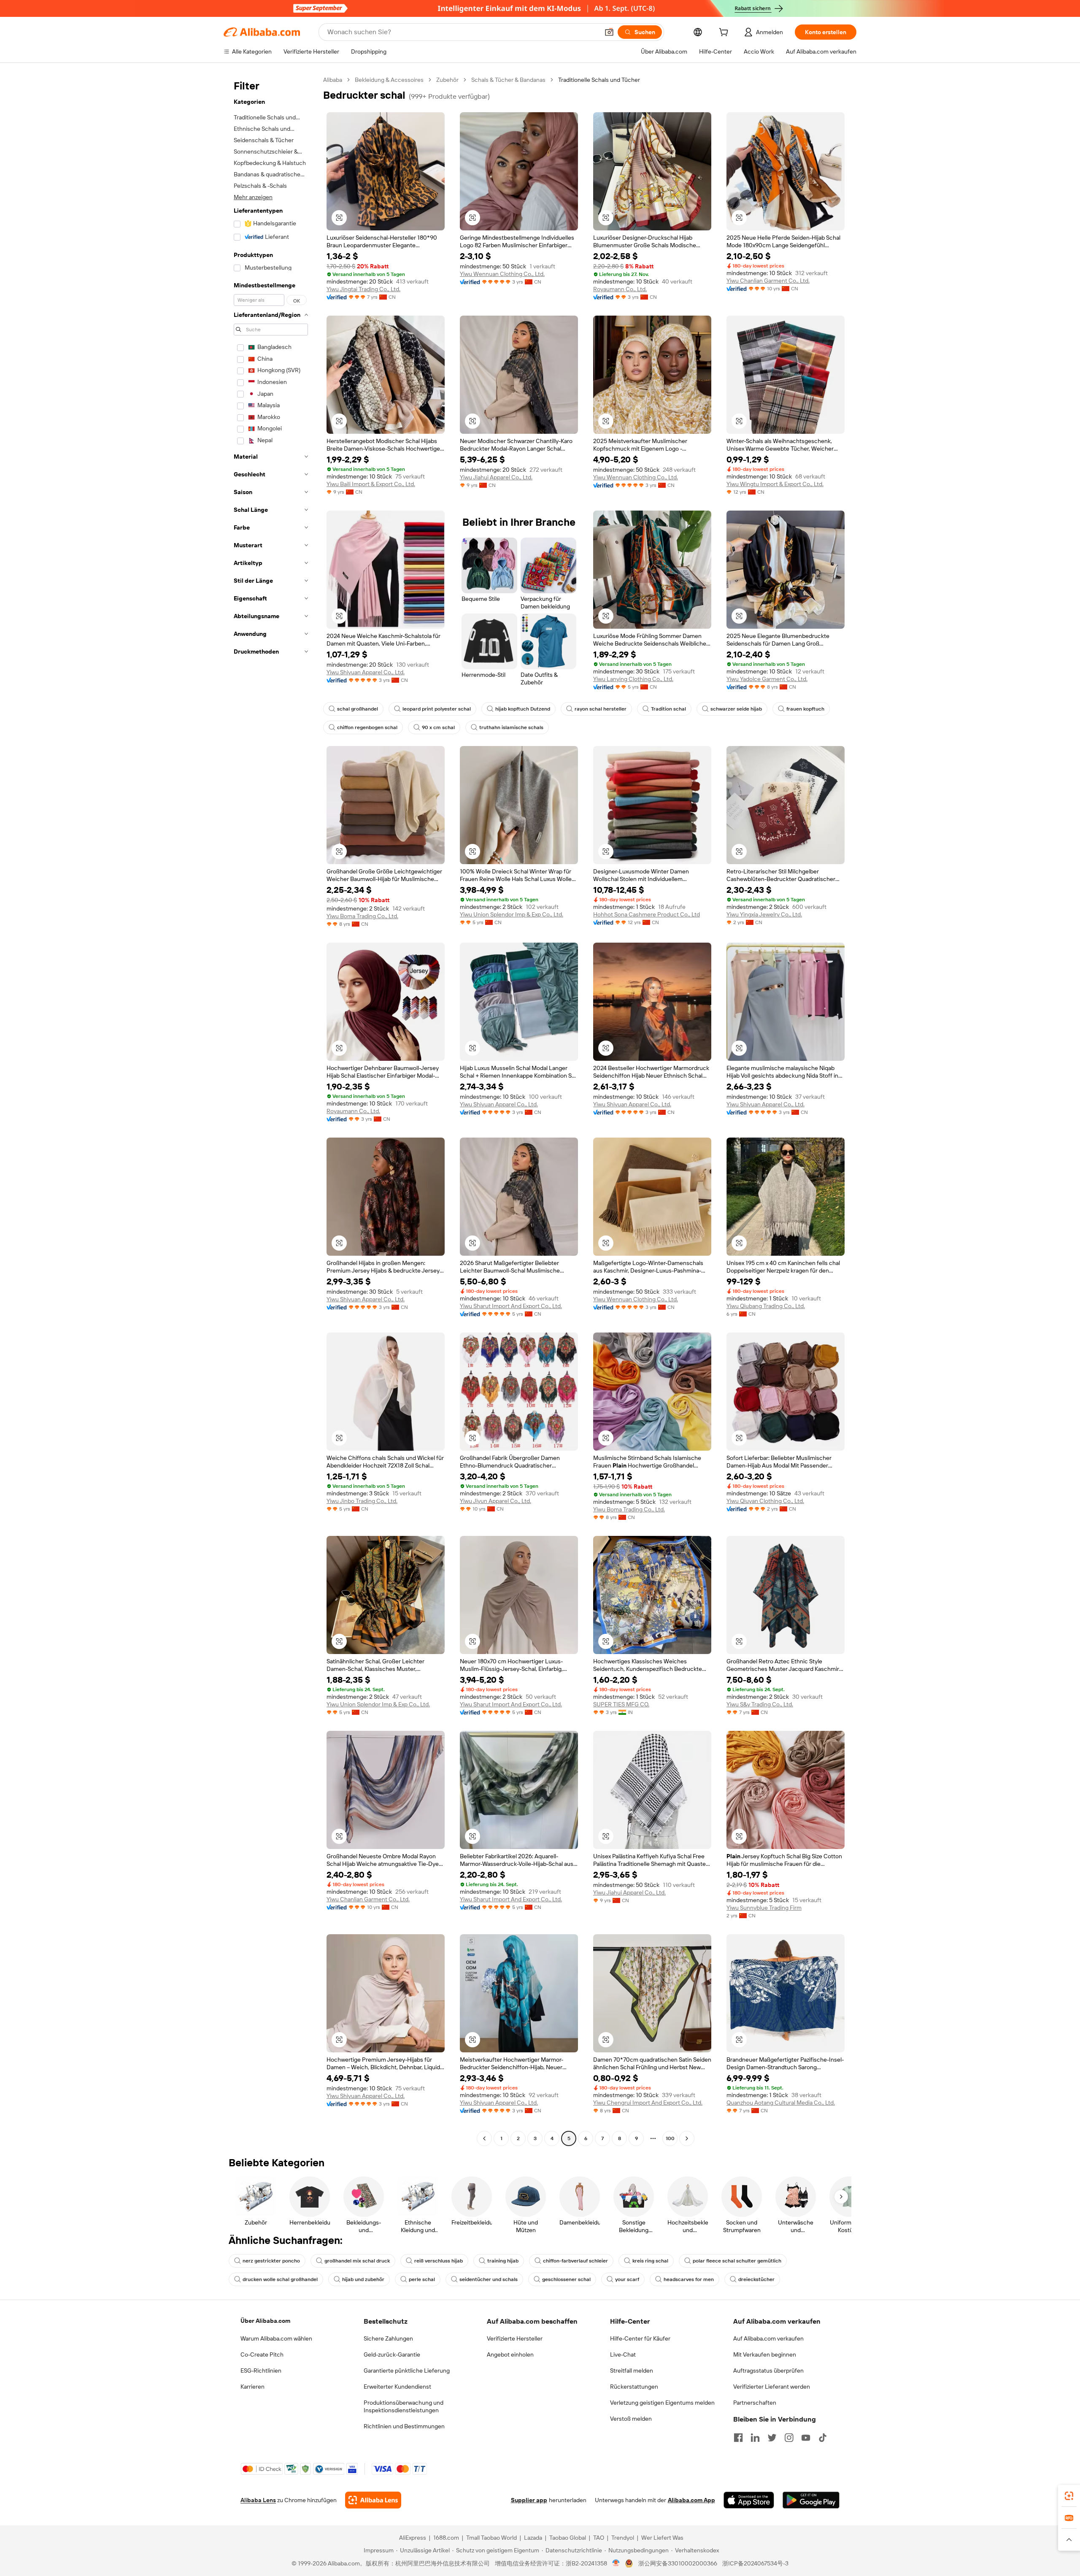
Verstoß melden (631, 2419)
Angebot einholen (510, 2354)
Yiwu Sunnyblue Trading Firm (764, 1908)
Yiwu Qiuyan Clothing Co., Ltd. (765, 1501)
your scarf (627, 2279)
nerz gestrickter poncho (271, 2261)
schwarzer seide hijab (736, 709)
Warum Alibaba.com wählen (276, 2338)
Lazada (533, 2538)
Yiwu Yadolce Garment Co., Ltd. (767, 679)
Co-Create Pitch (262, 2354)
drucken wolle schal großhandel (280, 2279)
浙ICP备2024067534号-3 (755, 2563)
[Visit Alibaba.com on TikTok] (823, 2438)
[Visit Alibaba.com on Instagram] (789, 2438)
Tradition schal (668, 709)
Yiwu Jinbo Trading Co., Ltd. (362, 1501)
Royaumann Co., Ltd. (620, 289)
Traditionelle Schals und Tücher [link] (599, 80)
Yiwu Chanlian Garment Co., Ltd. (768, 281)
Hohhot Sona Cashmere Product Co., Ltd (647, 914)
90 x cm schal (438, 727)
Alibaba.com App (691, 2500)
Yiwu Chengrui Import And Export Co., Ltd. (648, 2103)
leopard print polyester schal (437, 709)
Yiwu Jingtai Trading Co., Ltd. (363, 289)
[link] (1069, 2496)
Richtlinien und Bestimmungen (404, 2426)
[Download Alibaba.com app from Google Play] (811, 2500)
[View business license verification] (616, 2563)
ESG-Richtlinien (261, 2371)
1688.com (446, 2538)
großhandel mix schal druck (357, 2261)
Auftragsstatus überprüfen (768, 2371)
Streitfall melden (632, 2371)
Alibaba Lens (258, 2500)
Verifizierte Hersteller (515, 2338)
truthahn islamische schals (511, 727)
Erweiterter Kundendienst (397, 2387)
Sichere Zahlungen (388, 2338)
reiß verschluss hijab (439, 2261)
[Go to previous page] (484, 2138)
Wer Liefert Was (662, 2538)
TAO (599, 2538)
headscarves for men (689, 2279)
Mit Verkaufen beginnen (765, 2354)
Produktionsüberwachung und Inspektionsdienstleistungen (404, 2406)
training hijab (503, 2261)
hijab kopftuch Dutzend (523, 709)
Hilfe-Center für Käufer (640, 2338)
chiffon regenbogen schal (367, 727)
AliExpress (413, 2538)
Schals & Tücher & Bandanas (508, 80)
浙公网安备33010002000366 (678, 2563)
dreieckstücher (756, 2279)
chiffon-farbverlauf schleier (575, 2261)
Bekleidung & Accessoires (389, 80)
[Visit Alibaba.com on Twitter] (772, 2438)
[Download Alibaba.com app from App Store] (749, 2500)
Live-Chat (623, 2354)
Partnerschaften (755, 2403)
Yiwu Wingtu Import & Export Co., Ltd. (775, 484)
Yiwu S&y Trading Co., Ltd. (760, 1704)
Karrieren (252, 2387)
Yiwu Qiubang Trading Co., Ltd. (766, 1306)
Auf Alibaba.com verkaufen (768, 2338)
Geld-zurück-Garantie (392, 2354)
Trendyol (623, 2538)
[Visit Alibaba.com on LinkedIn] (755, 2438)
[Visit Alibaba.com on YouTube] (806, 2438)
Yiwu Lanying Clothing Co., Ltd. (633, 679)
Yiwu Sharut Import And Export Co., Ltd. (511, 1306)
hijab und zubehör (363, 2279)
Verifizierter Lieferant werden (772, 2387)
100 (670, 2138)
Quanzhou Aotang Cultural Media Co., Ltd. (781, 2103)
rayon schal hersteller (601, 709)
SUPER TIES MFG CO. (621, 1704)
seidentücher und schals (489, 2279)
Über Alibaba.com (265, 2321)
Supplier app (529, 2500)
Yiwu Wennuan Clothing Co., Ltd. (502, 274)
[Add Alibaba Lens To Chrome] (373, 2500)
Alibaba (333, 80)
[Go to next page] (687, 2138)
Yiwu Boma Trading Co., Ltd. (362, 916)
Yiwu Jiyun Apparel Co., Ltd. (495, 1501)
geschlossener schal (566, 2279)
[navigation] (271, 1110)
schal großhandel (358, 709)
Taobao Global (568, 2538)
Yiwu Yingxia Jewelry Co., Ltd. (764, 914)
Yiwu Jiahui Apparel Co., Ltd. (496, 477)
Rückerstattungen (634, 2387)
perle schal (422, 2279)
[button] (609, 32)
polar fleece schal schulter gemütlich (737, 2261)
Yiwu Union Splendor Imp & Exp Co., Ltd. (512, 914)
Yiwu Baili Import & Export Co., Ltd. (371, 484)
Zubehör (447, 80)
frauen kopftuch (805, 709)
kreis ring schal (650, 2261)
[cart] (725, 33)
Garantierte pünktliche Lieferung (407, 2371)
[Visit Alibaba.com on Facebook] (738, 2438)
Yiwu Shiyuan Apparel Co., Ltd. (366, 672)
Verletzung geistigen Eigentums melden (662, 2403)
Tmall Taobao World (491, 2538)
